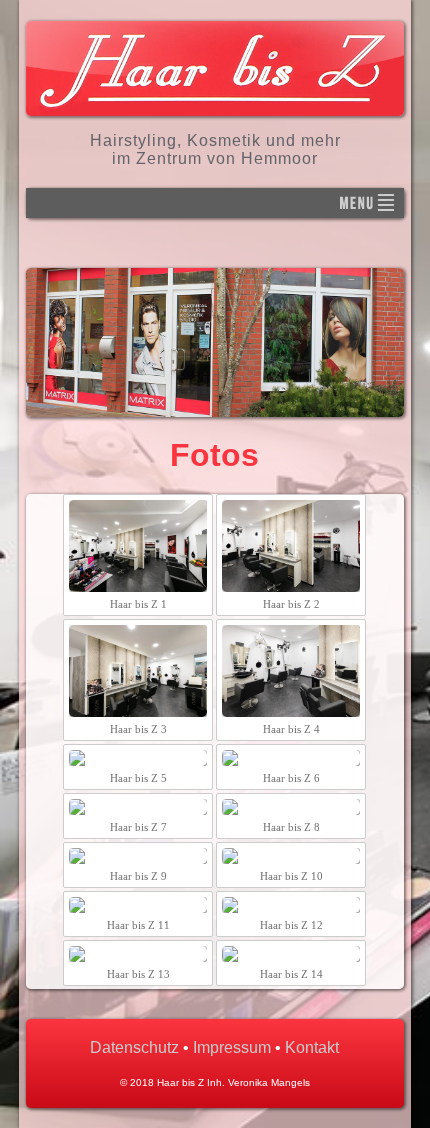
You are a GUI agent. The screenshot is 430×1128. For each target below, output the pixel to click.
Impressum (232, 1047)
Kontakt (312, 1047)
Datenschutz (134, 1047)
